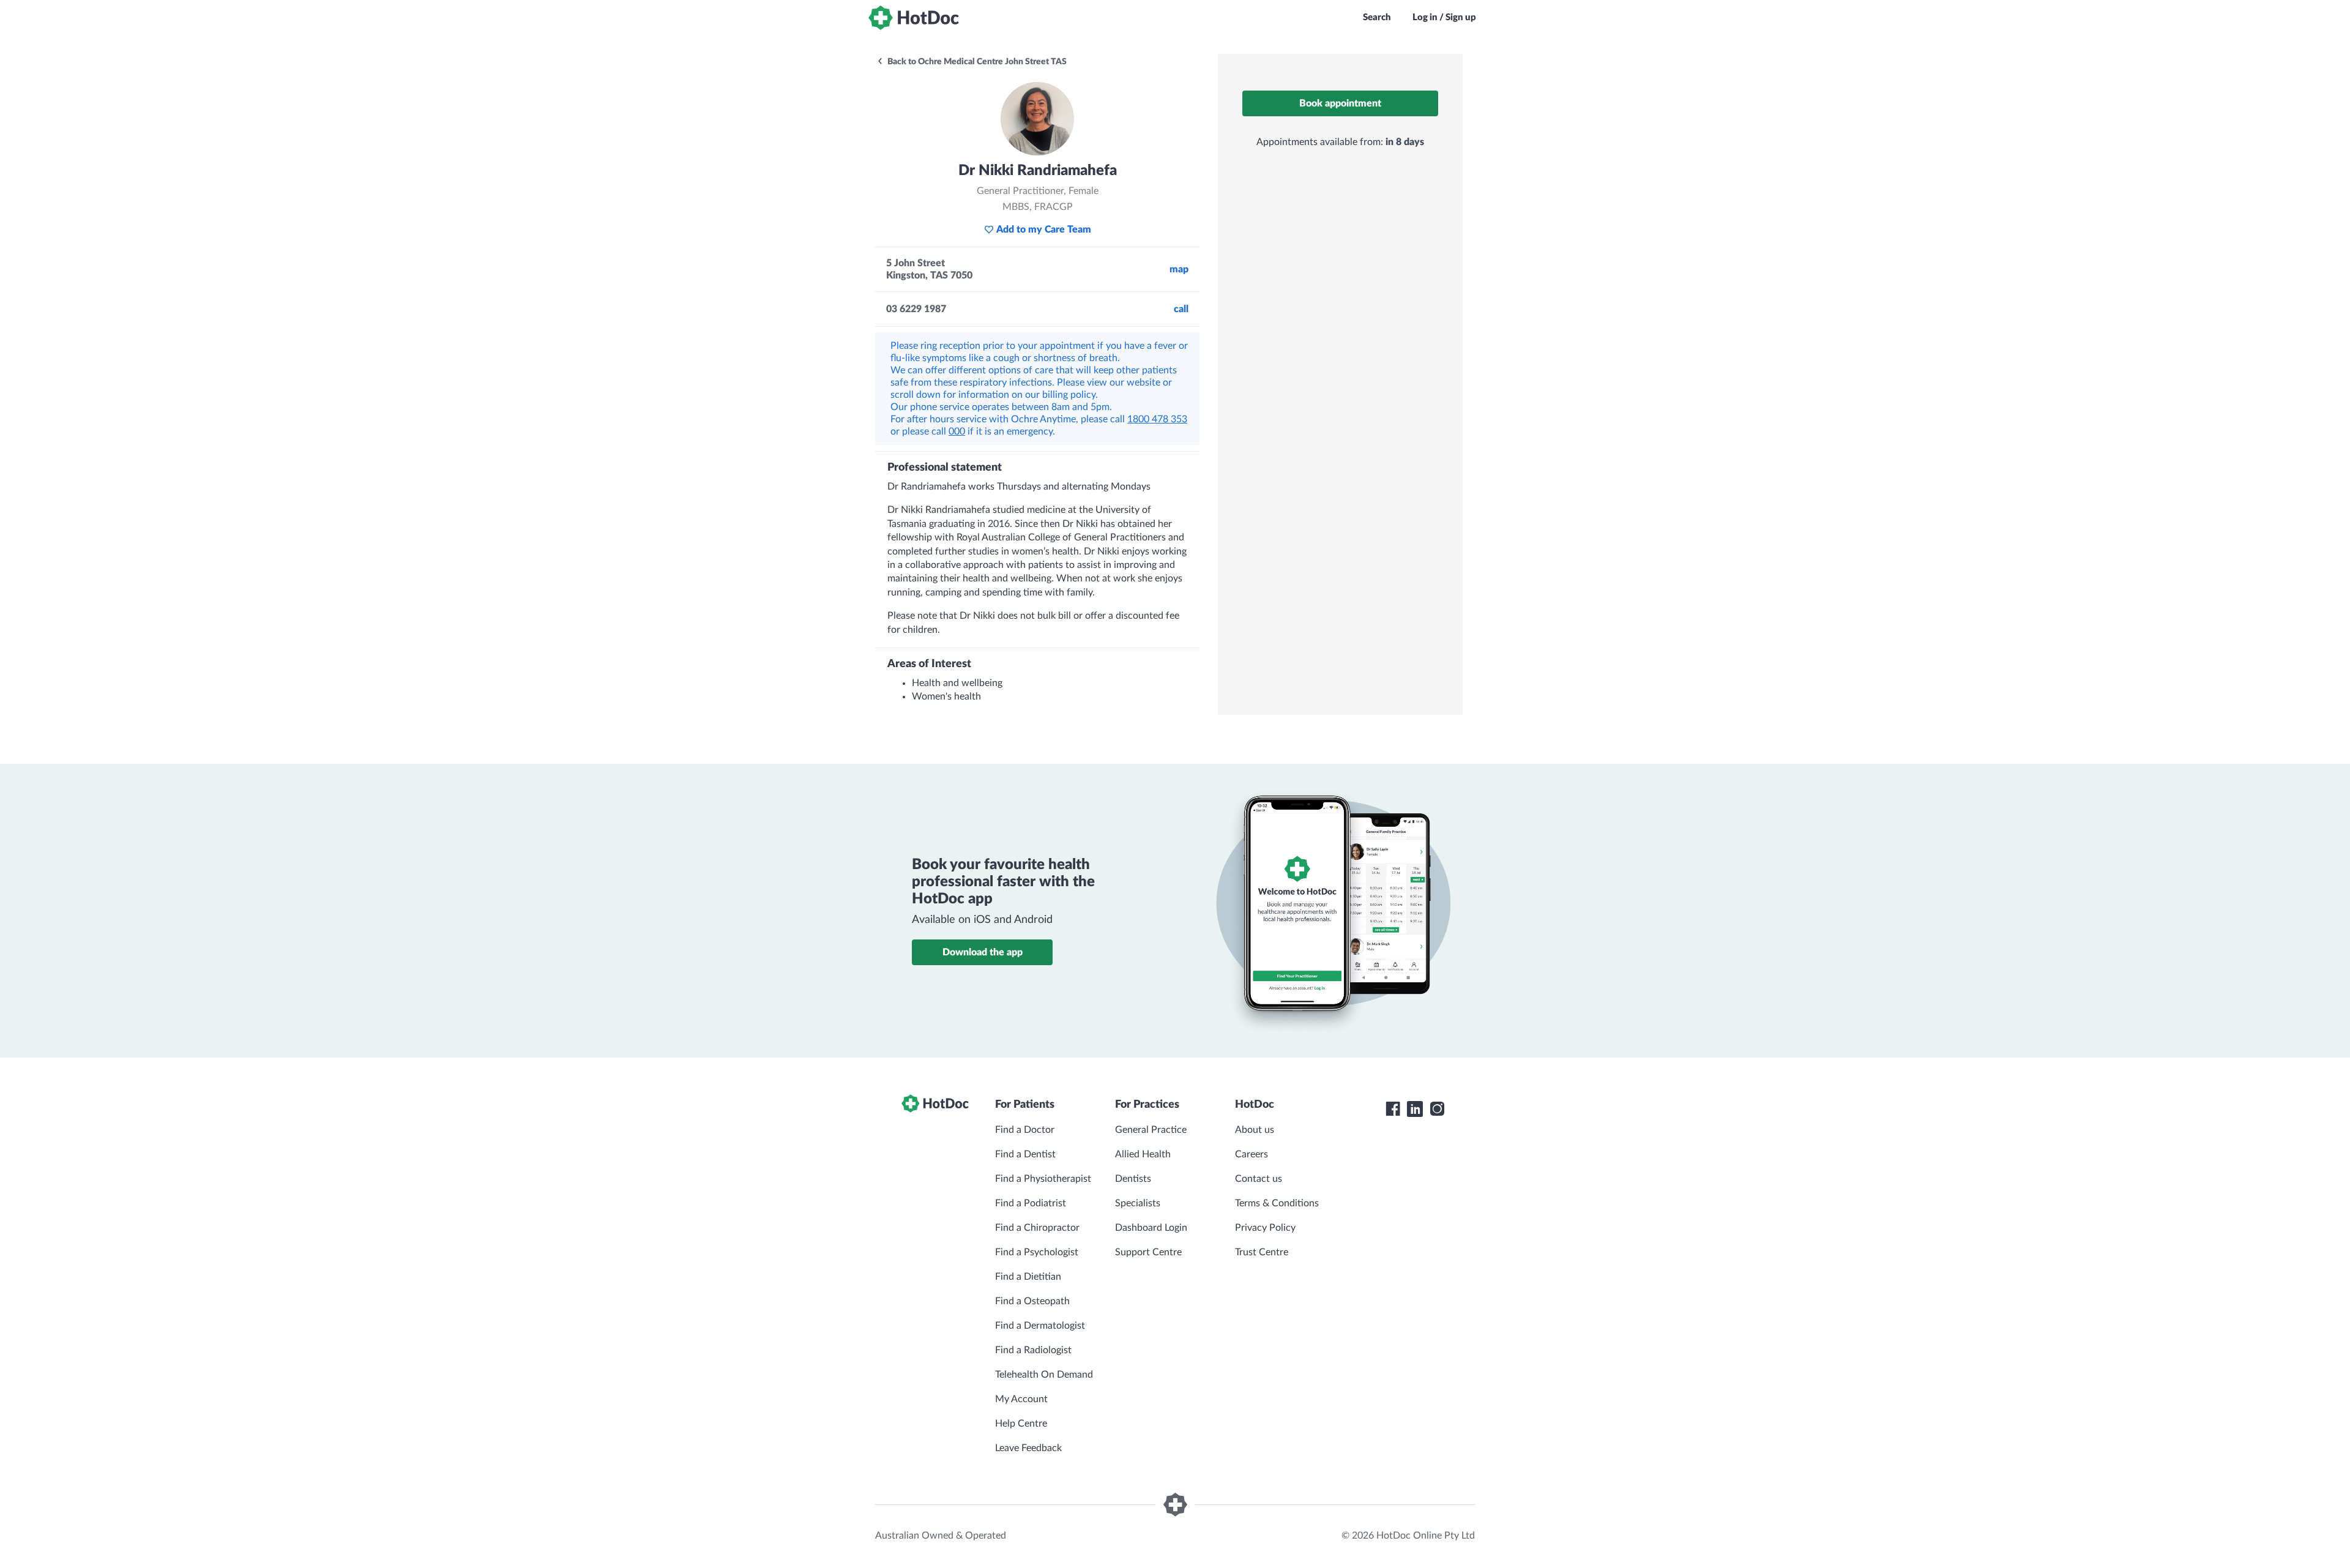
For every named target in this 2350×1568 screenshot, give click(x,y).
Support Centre (1148, 1252)
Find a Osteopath (1032, 1301)
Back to (976, 62)
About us (1255, 1130)
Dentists (1133, 1179)
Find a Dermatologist (1040, 1326)
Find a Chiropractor (1037, 1228)
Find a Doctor (1025, 1130)
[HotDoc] (914, 18)
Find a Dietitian (1028, 1277)
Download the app (983, 952)
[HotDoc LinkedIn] (1415, 1109)
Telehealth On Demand (1044, 1375)
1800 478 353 (1157, 419)
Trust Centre (1262, 1252)
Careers (1251, 1154)
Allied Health (1143, 1154)
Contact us (1259, 1179)
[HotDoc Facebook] (1393, 1109)
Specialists (1138, 1203)
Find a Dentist (1025, 1154)
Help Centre (1021, 1424)
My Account (1021, 1399)
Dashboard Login (1151, 1228)
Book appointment (1340, 103)
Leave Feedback (1028, 1448)
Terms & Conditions (1277, 1203)
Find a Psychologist (1037, 1252)
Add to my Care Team (1044, 230)
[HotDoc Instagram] (1437, 1109)
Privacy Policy (1265, 1228)
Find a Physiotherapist (1043, 1179)
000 (957, 431)
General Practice (1151, 1130)
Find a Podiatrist (1031, 1203)
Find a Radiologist (1033, 1350)
